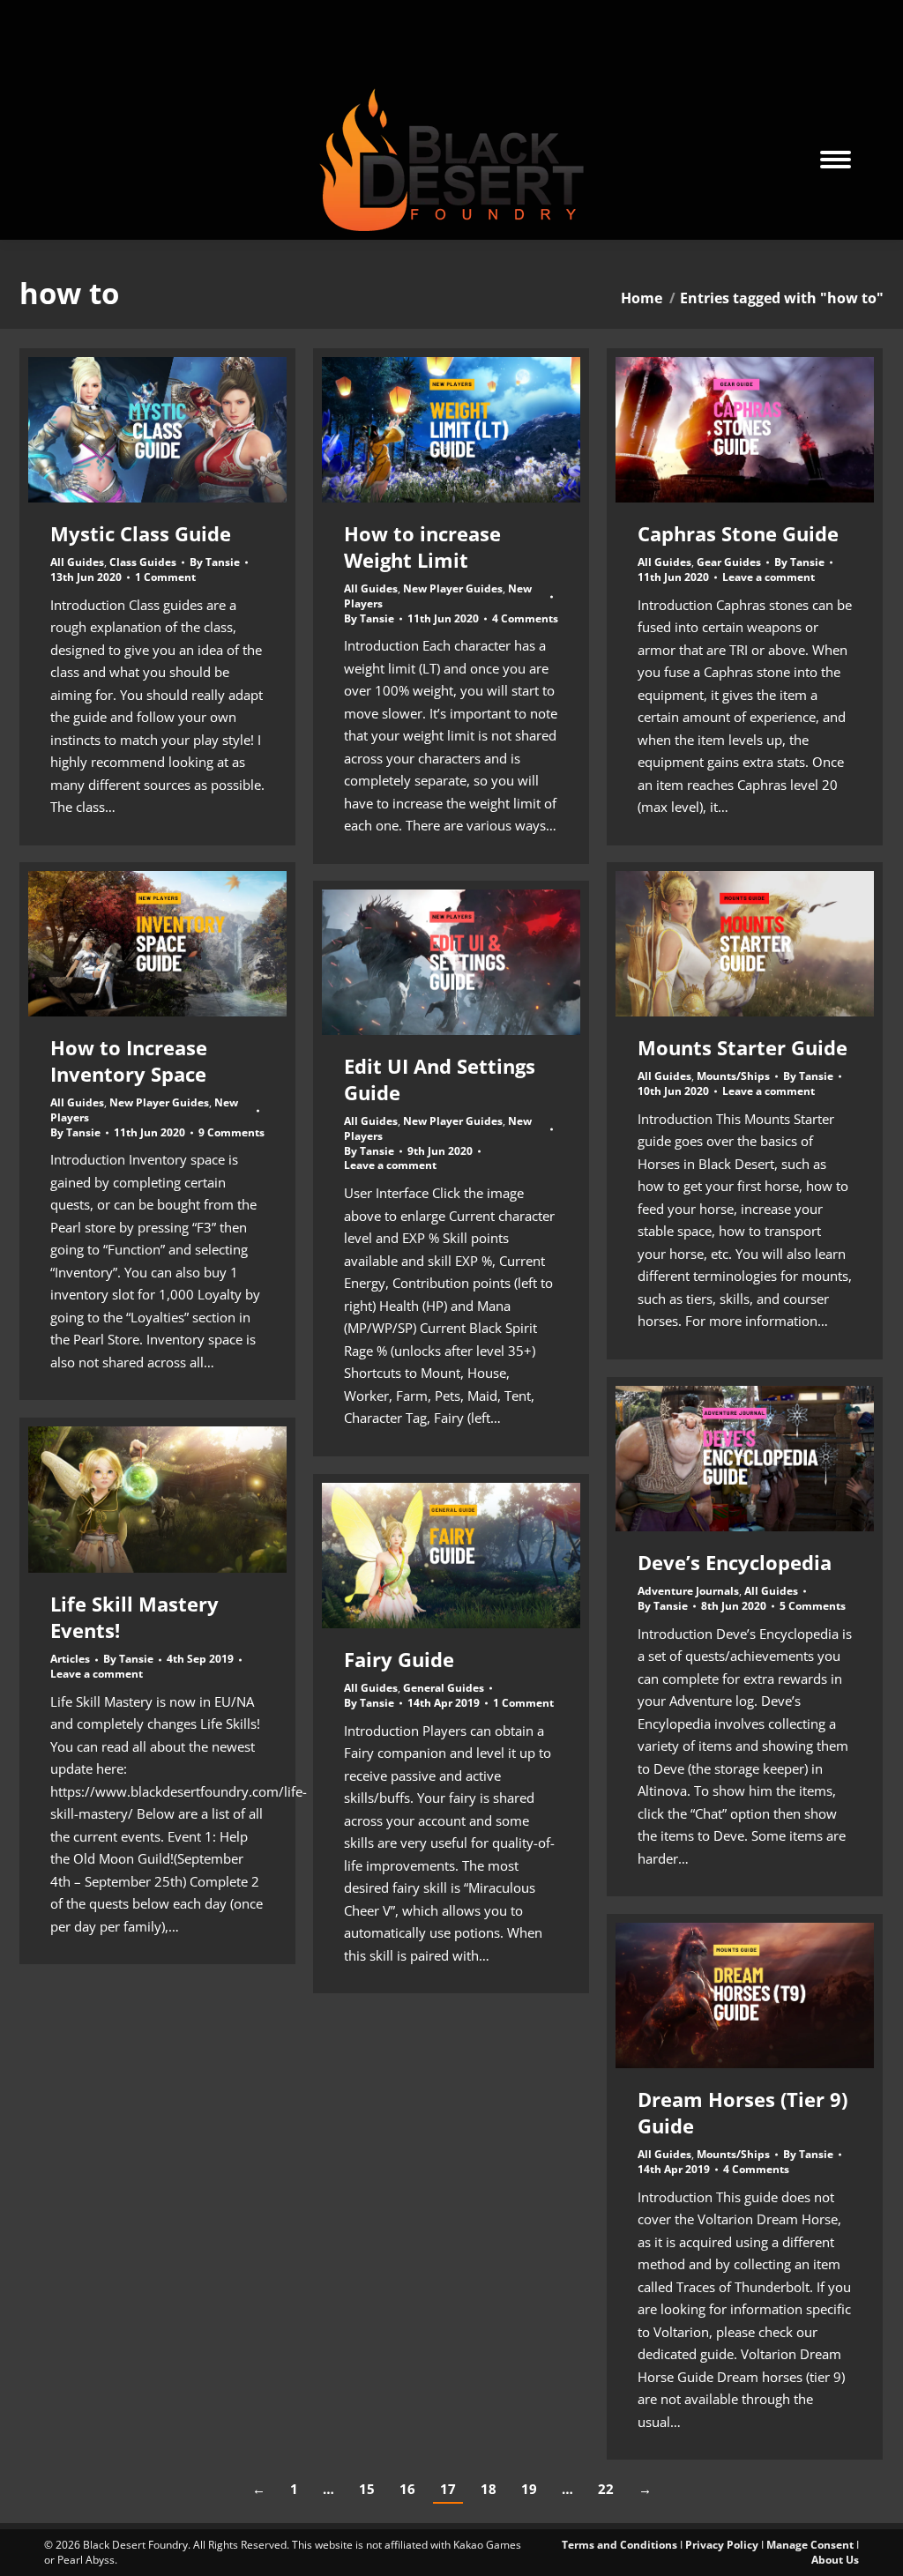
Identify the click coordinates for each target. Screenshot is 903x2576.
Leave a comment (769, 577)
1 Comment (165, 577)
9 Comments (231, 1133)
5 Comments (813, 1606)
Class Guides (143, 562)
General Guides (444, 1688)
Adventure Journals (688, 1591)
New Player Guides (453, 588)
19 (529, 2489)
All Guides (77, 562)
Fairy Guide (399, 1659)
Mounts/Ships (733, 1076)
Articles (70, 1659)
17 (448, 2489)
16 (407, 2489)
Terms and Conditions (619, 2545)
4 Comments (525, 619)
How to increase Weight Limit (422, 547)
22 (606, 2489)
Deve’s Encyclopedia (735, 1562)
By (215, 562)
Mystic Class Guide (141, 533)
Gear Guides (729, 562)
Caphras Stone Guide (738, 533)
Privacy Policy (722, 2545)
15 (367, 2489)
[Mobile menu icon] (836, 160)
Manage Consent (810, 2545)
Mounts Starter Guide (743, 1047)
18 (489, 2489)
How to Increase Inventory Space (129, 1061)
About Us (835, 2560)
